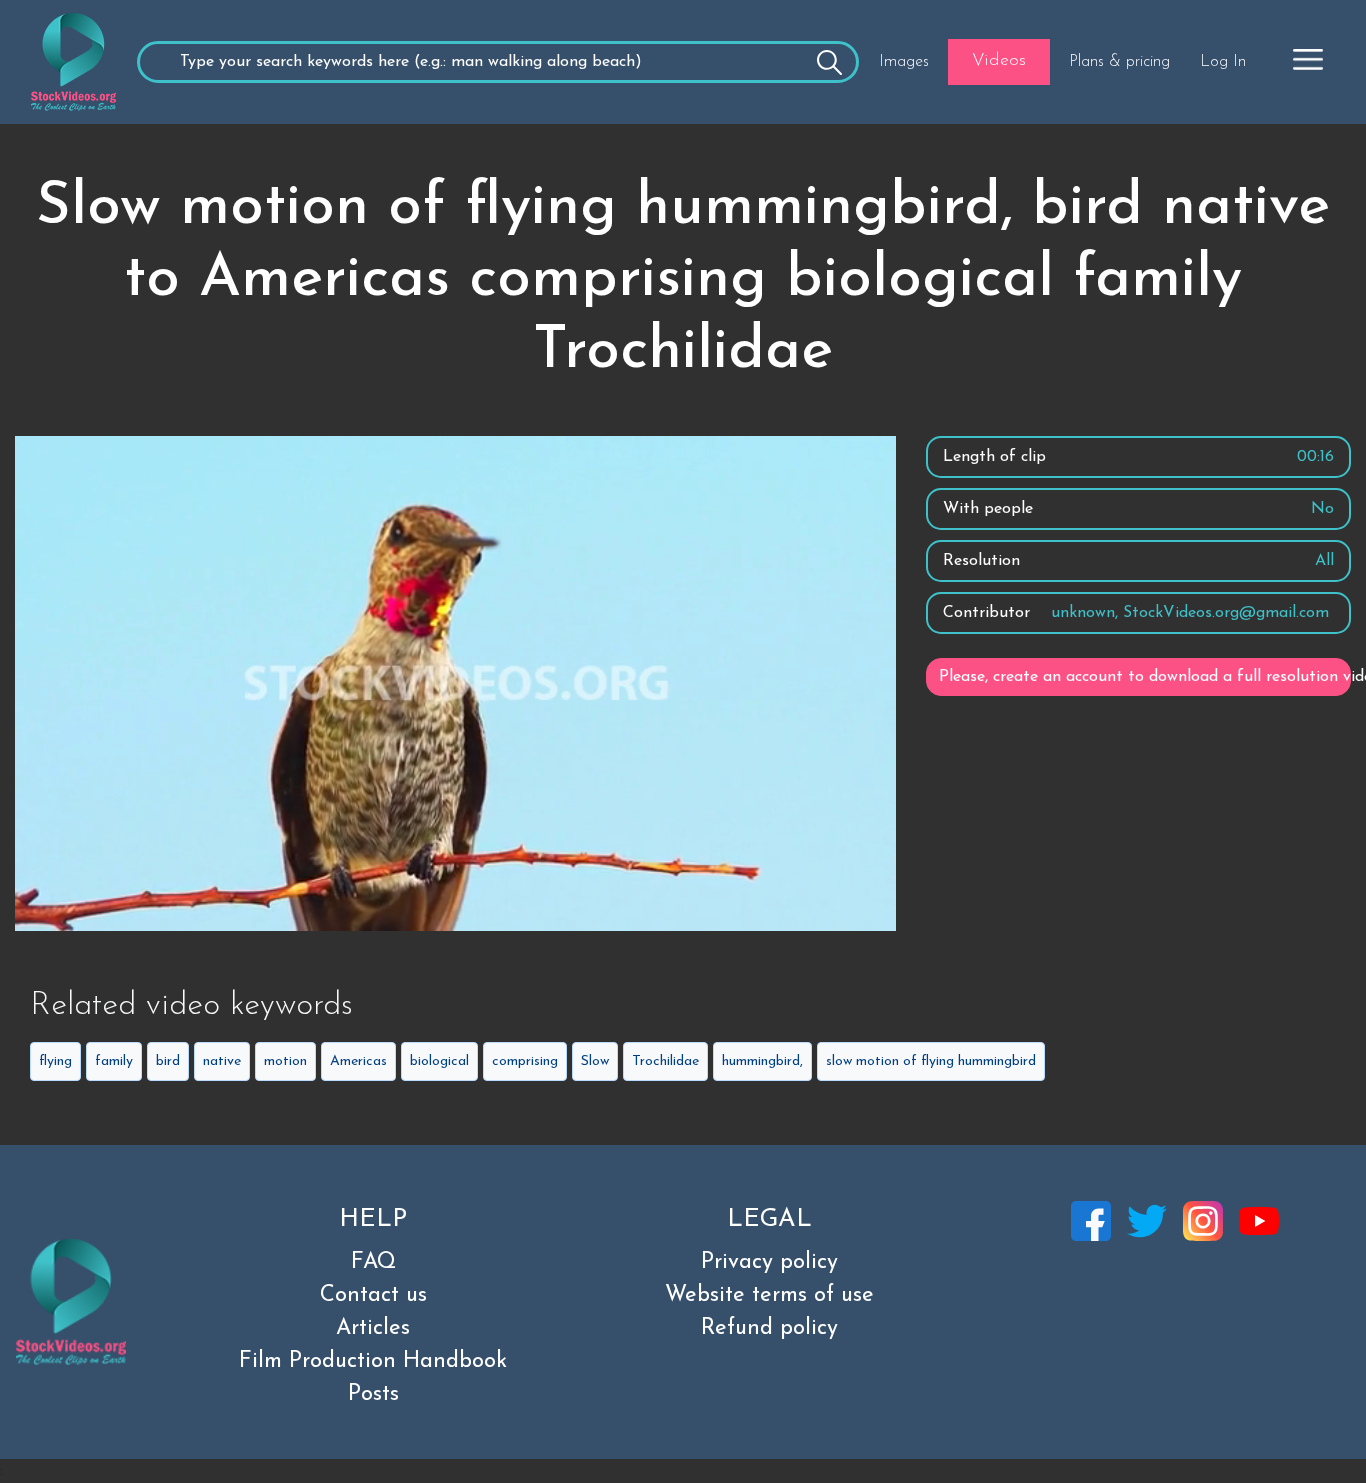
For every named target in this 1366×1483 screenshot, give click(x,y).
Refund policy (769, 1328)
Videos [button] (999, 61)
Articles (373, 1328)
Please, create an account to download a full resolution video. (1145, 677)
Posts (373, 1394)
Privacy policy (769, 1262)
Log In (1223, 62)
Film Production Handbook (373, 1361)
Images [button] (904, 62)
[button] (1308, 59)
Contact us (373, 1295)
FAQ (373, 1262)
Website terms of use (769, 1295)
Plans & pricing (1119, 62)
